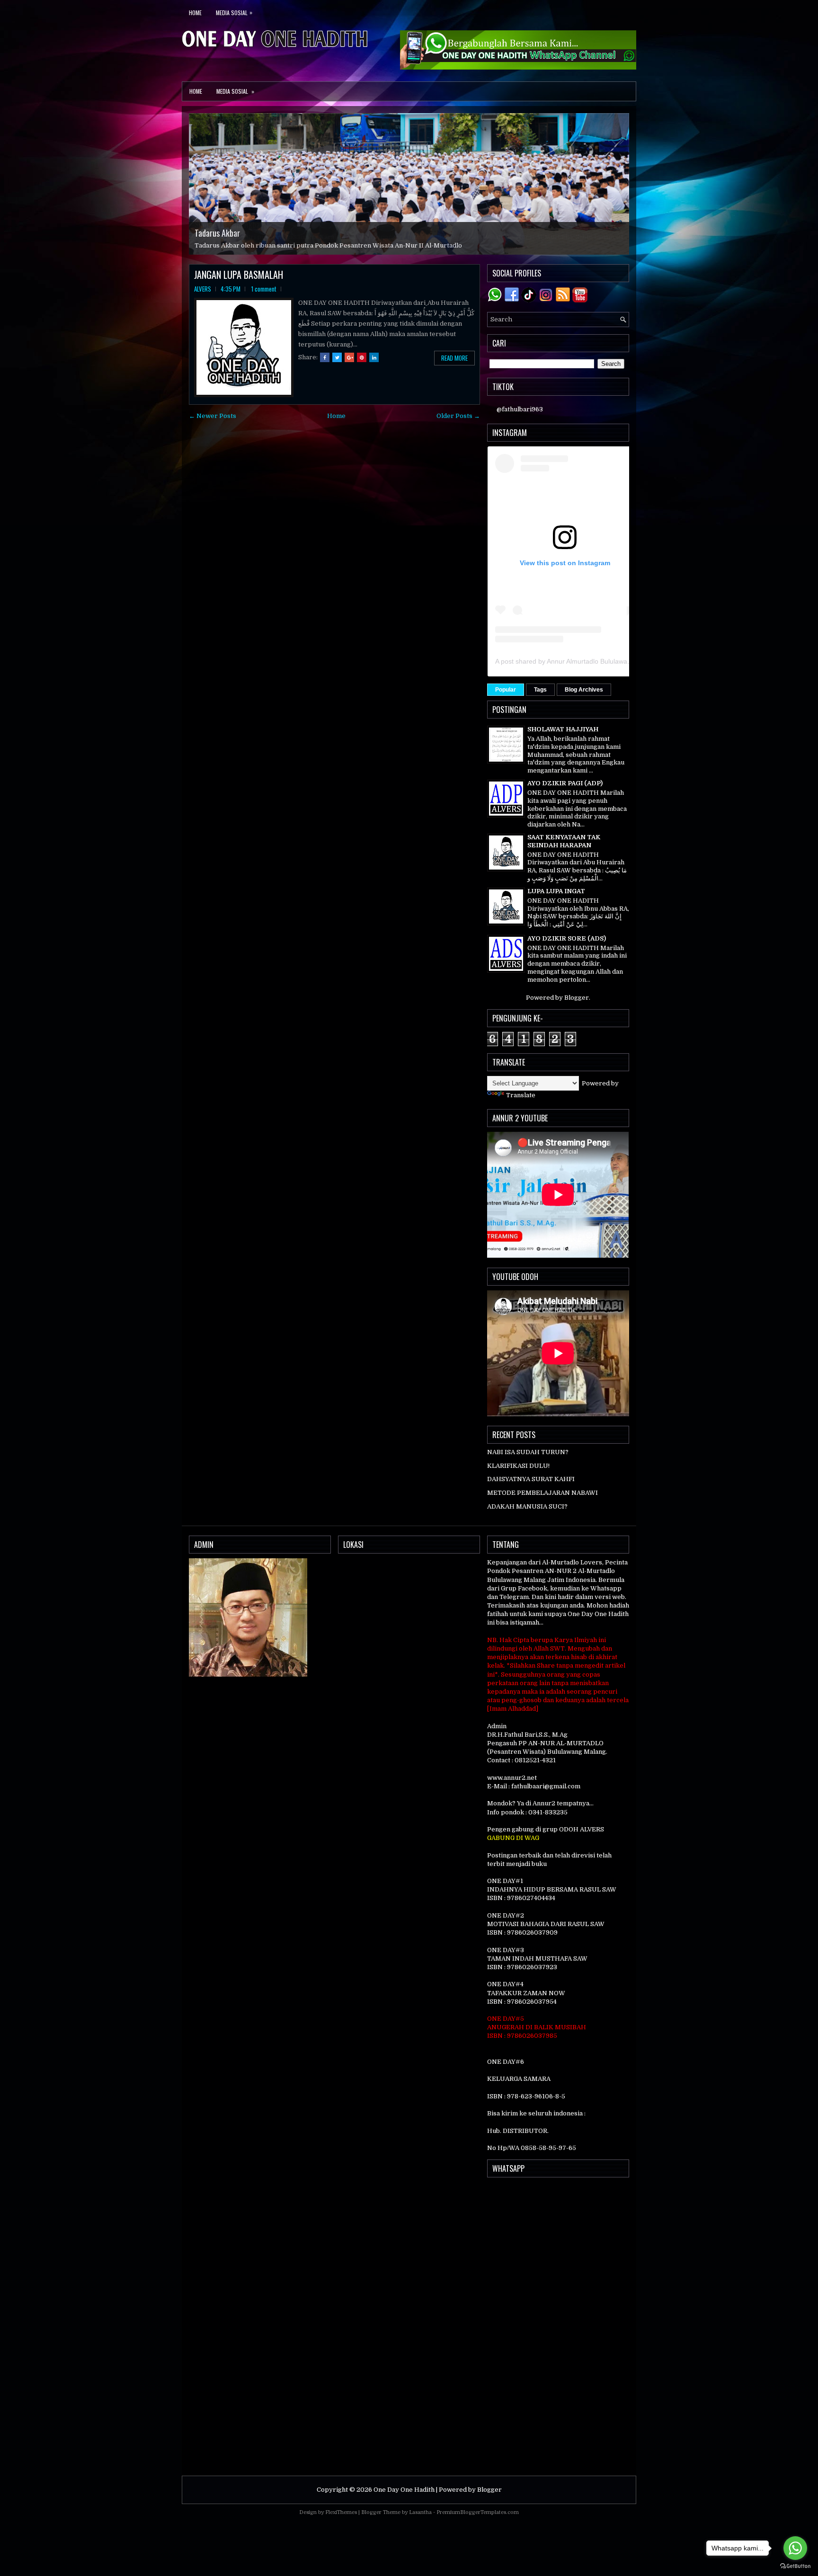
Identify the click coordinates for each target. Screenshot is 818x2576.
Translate (521, 1095)
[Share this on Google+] (349, 357)
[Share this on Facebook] (325, 357)
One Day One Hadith (404, 2490)
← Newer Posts (213, 416)
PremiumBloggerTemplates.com (478, 2512)
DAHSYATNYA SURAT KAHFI (531, 1479)
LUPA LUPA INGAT (556, 891)
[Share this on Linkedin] (374, 357)
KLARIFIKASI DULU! (518, 1466)
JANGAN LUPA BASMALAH (239, 275)
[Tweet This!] (337, 357)
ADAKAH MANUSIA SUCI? (527, 1506)
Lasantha (420, 2512)
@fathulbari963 (520, 409)
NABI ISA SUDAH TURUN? (528, 1452)
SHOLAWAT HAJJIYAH (563, 729)
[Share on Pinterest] (362, 357)
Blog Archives (584, 690)
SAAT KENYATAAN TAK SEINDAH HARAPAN (564, 841)
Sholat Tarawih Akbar (229, 224)
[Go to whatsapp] (795, 2548)
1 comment (264, 289)
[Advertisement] (558, 2327)
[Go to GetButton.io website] (795, 2566)
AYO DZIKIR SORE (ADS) (567, 938)
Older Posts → (458, 416)
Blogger (577, 998)
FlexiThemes (341, 2512)
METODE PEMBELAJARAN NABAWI (542, 1493)
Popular (506, 690)
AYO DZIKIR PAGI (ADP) (565, 783)
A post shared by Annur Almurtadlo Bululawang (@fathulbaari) (587, 661)
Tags (540, 690)
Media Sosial (234, 12)
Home (195, 13)
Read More (454, 358)
